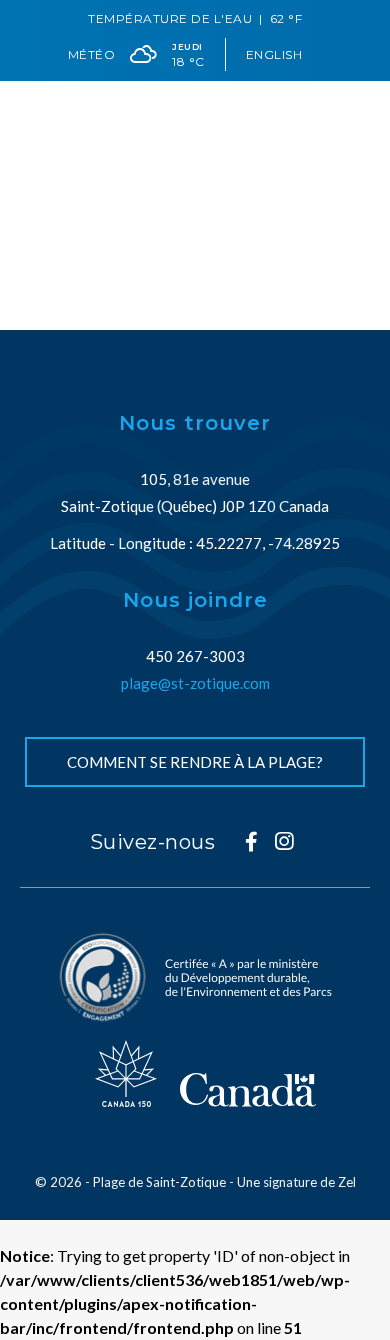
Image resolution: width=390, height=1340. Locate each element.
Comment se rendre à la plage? (195, 762)
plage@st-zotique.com (195, 683)
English (274, 54)
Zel (347, 1182)
